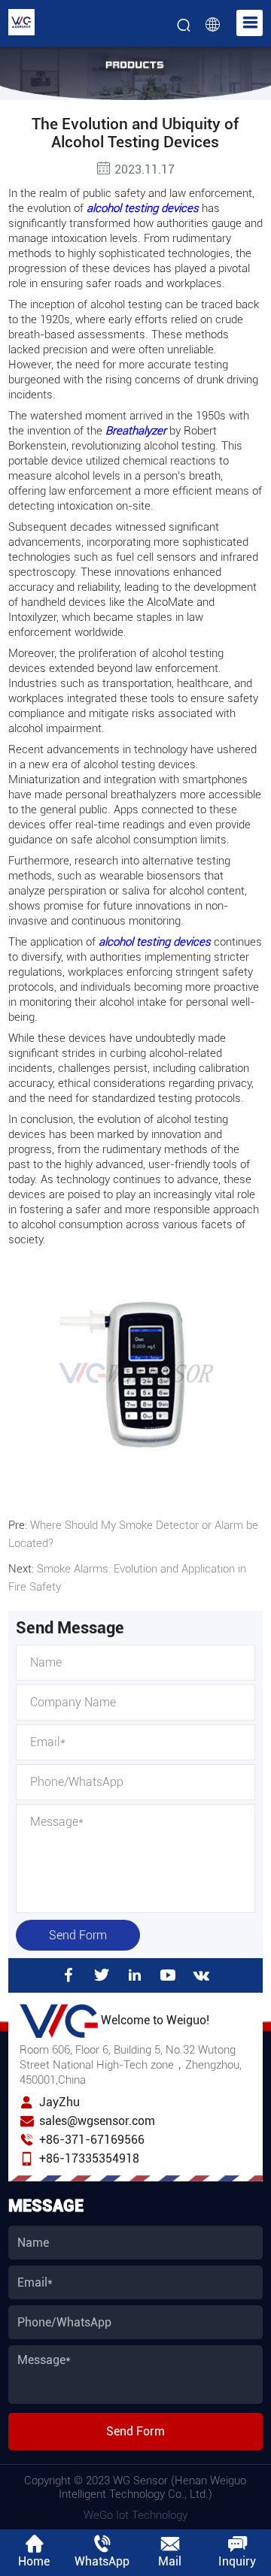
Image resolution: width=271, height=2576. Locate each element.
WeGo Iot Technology (135, 2515)
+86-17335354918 (89, 2158)
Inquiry (237, 2561)
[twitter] (102, 1975)
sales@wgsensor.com (97, 2121)
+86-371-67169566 (92, 2140)
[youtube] (168, 1975)
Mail (170, 2561)
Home (34, 2561)
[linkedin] (135, 1975)
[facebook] (69, 1975)
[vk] (202, 1975)
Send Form (78, 1935)
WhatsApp (102, 2561)
